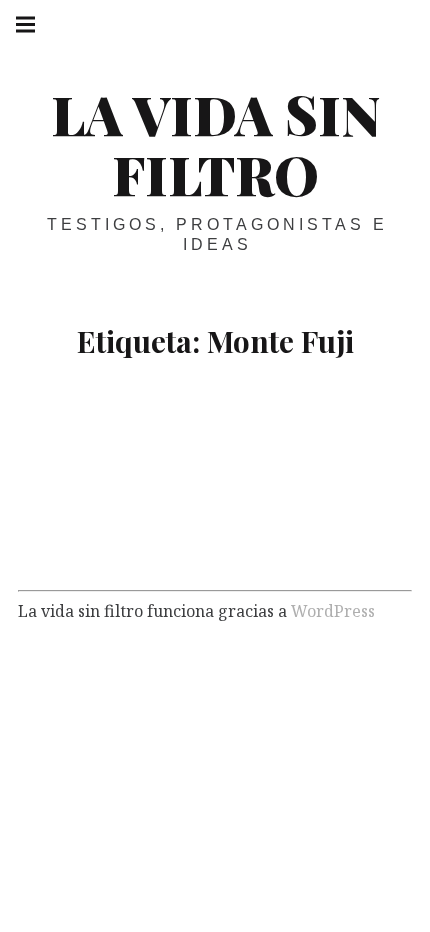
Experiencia (157, 540)
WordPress (333, 610)
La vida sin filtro (215, 144)
